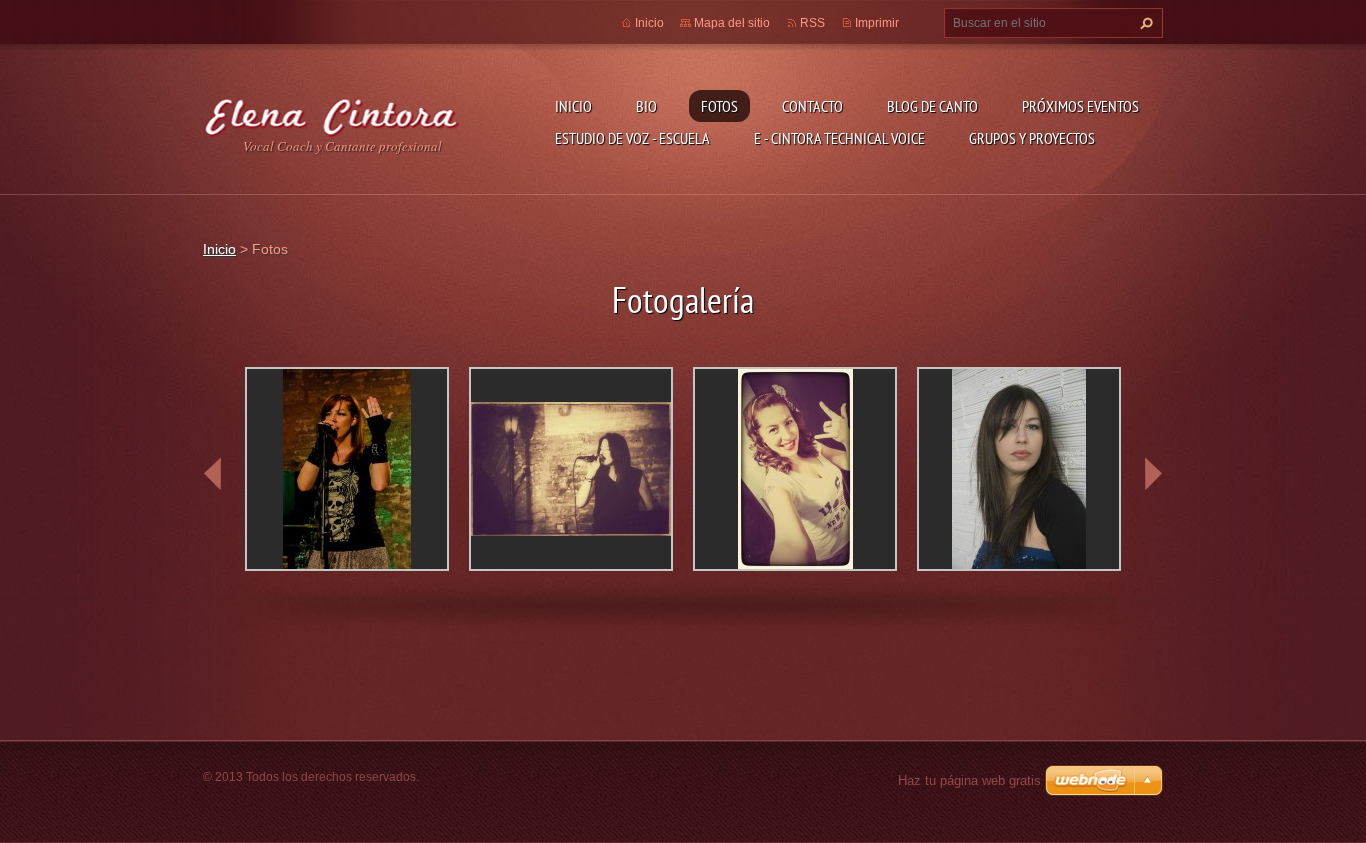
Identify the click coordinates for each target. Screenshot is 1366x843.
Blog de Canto (932, 106)
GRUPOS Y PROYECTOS (1032, 138)
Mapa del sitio (732, 23)
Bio (646, 106)
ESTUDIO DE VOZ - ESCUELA (632, 138)
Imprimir (877, 23)
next (1153, 474)
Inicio (573, 106)
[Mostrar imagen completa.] (347, 469)
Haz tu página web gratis (969, 780)
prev (213, 474)
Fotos (719, 106)
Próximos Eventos (1080, 106)
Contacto (812, 106)
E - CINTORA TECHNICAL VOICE (839, 138)
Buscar (1144, 23)
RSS (812, 23)
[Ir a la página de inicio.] (331, 113)
